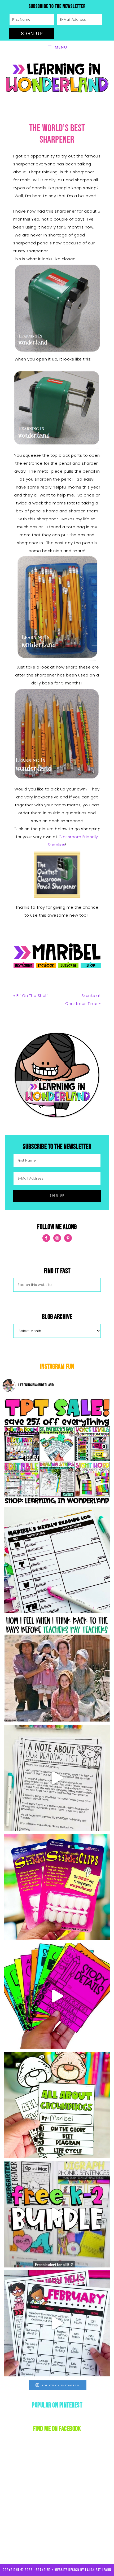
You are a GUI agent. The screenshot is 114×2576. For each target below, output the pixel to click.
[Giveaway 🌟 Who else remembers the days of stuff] (57, 1669)
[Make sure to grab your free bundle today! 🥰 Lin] (57, 2214)
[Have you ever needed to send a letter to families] (57, 1778)
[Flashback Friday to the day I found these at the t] (57, 1887)
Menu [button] (61, 47)
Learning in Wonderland (57, 78)
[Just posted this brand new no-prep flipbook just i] (57, 2105)
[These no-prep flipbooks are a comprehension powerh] (57, 1996)
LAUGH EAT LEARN (98, 2570)
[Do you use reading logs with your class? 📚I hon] (57, 1560)
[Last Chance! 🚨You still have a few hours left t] (57, 1451)
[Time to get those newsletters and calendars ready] (57, 2323)
